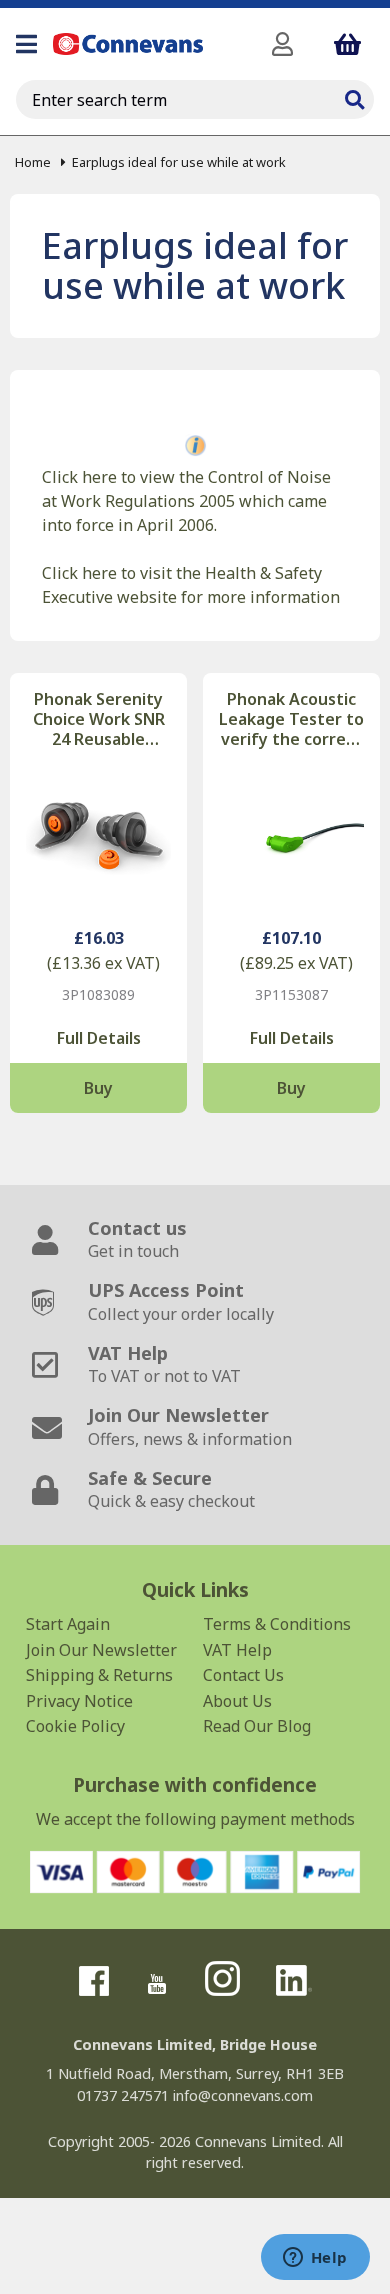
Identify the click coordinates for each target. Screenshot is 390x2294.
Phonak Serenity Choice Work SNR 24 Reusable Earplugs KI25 (99, 719)
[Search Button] (354, 97)
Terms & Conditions (277, 1624)
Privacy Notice (79, 1701)
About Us (237, 1701)
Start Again (68, 1624)
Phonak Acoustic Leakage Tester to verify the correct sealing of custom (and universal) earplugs (291, 719)
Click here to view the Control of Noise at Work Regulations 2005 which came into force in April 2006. (186, 501)
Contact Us (243, 1675)
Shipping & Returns (99, 1675)
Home (33, 162)
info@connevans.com (243, 2095)
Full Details (99, 1038)
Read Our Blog (257, 1726)
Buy (98, 1088)
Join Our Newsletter (101, 1650)
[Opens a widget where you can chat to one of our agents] (315, 2259)
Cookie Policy (75, 1726)
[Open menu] (26, 44)
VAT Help (237, 1650)
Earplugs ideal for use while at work (179, 162)
